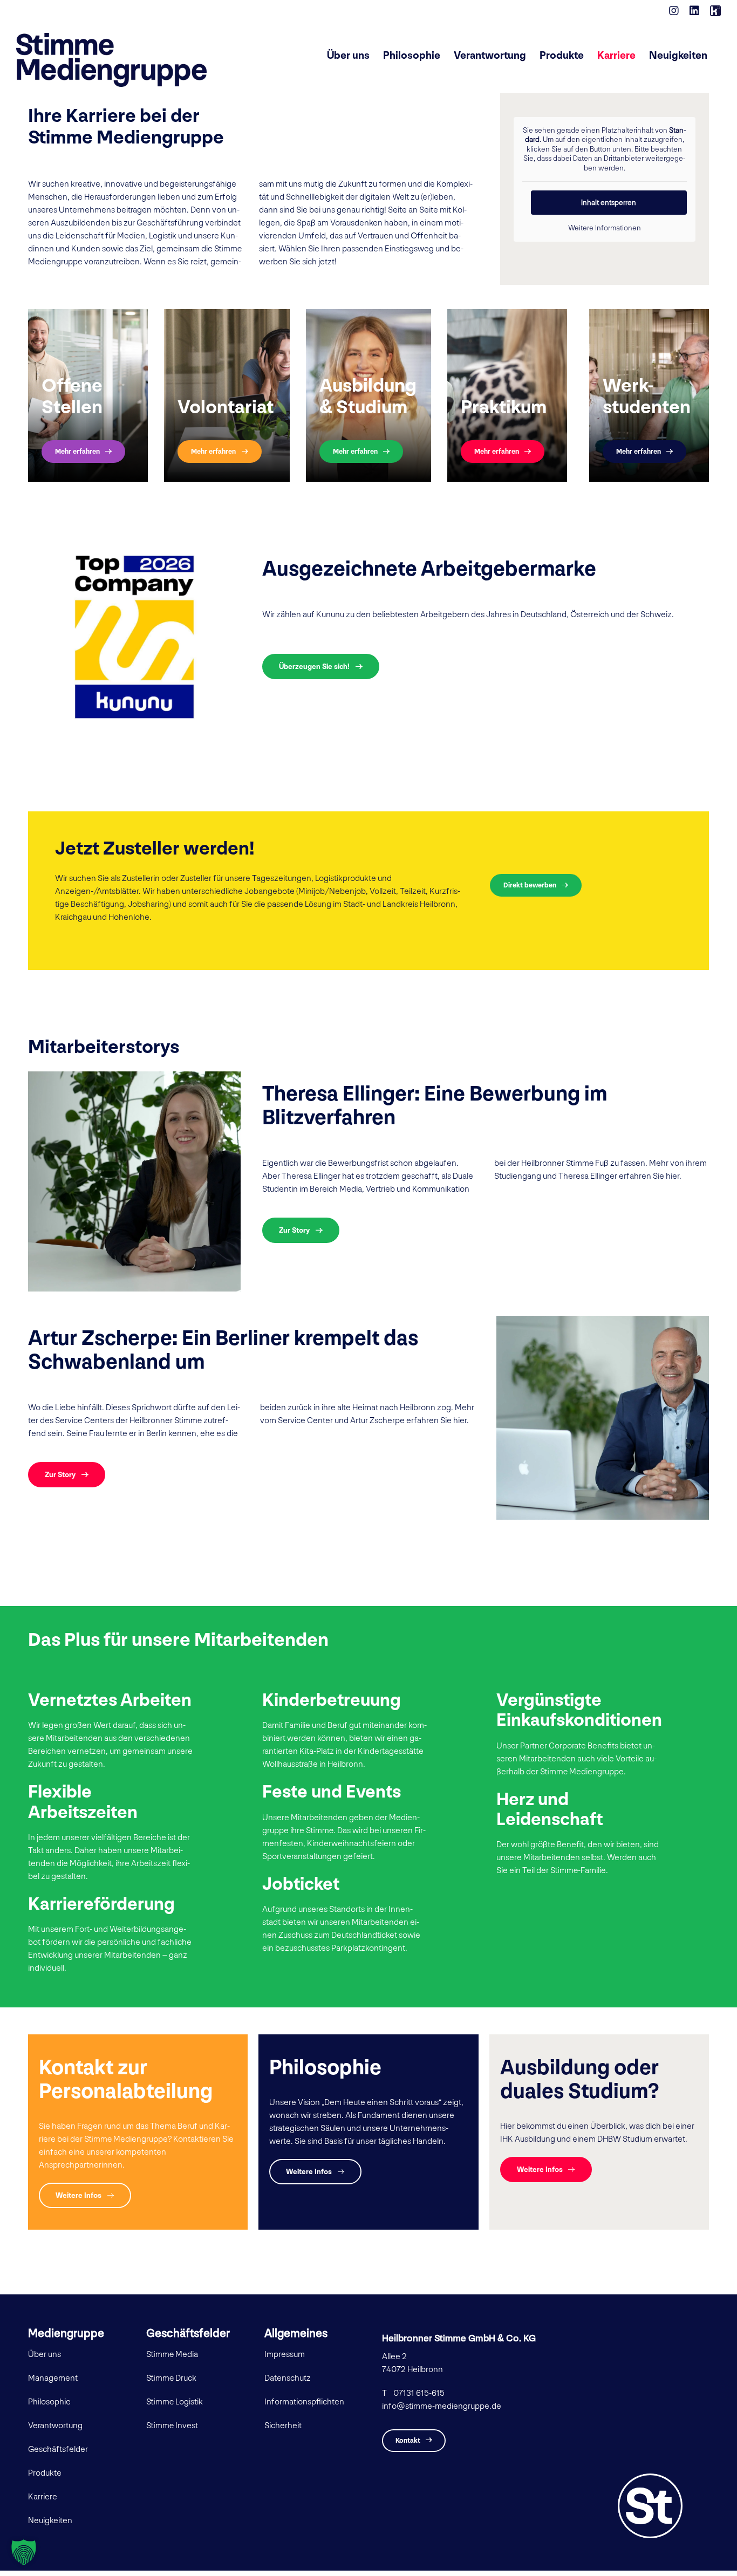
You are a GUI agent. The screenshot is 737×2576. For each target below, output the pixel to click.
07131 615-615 (419, 2393)
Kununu (330, 615)
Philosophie (49, 2402)
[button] (24, 2552)
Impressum (285, 2355)
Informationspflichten (304, 2402)
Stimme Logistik (175, 2402)
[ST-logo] (650, 2478)
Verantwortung (55, 2426)
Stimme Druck (171, 2378)
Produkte (45, 2473)
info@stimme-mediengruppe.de (442, 2406)
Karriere (43, 2497)
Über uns (45, 2355)
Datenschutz (288, 2378)
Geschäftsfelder (58, 2449)
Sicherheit (283, 2426)
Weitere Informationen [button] (605, 228)
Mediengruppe (66, 2334)
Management (53, 2378)
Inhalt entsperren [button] (609, 203)
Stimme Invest (172, 2426)
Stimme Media (172, 2355)
